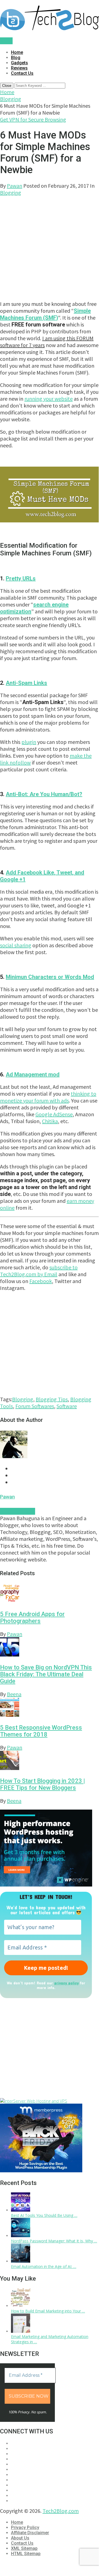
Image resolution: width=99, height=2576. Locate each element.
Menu (6, 41)
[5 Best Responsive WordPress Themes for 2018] (49, 1708)
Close (7, 86)
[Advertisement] (49, 245)
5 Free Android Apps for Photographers (32, 1617)
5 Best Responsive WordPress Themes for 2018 (41, 1731)
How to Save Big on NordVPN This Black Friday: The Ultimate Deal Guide (46, 1674)
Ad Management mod (33, 1074)
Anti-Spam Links (26, 683)
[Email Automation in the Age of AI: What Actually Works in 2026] (21, 2261)
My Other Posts (18, 1511)
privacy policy (67, 1983)
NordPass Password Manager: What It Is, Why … (54, 2241)
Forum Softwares (35, 1406)
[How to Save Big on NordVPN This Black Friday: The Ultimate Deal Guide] (49, 1648)
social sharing (16, 945)
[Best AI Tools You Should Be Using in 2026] (21, 2210)
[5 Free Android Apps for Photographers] (49, 1594)
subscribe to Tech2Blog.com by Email (39, 1271)
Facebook (41, 1281)
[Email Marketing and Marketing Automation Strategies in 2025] (21, 2331)
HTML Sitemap (26, 2554)
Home (17, 52)
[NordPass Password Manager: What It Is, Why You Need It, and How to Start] (21, 2236)
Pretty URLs (21, 578)
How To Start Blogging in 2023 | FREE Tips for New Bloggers (43, 1784)
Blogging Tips (52, 1399)
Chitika (50, 1121)
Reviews (19, 68)
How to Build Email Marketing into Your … (48, 2311)
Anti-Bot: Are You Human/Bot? (44, 794)
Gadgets (19, 63)
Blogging (11, 99)
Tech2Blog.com (61, 2511)
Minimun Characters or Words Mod (50, 977)
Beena (14, 1694)
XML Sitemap (24, 2548)
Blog (16, 58)
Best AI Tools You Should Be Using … (44, 2215)
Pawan (15, 186)
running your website (49, 399)
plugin (29, 742)
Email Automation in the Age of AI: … (44, 2266)
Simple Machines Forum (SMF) (45, 314)
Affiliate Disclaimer (30, 2533)
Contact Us (22, 73)
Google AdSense (54, 1114)
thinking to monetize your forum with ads (48, 1097)
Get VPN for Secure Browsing (33, 119)
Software (67, 1406)
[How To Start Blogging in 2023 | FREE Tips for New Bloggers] (49, 1761)
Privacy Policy (25, 2527)
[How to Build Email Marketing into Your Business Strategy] (21, 2306)
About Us (20, 2538)
